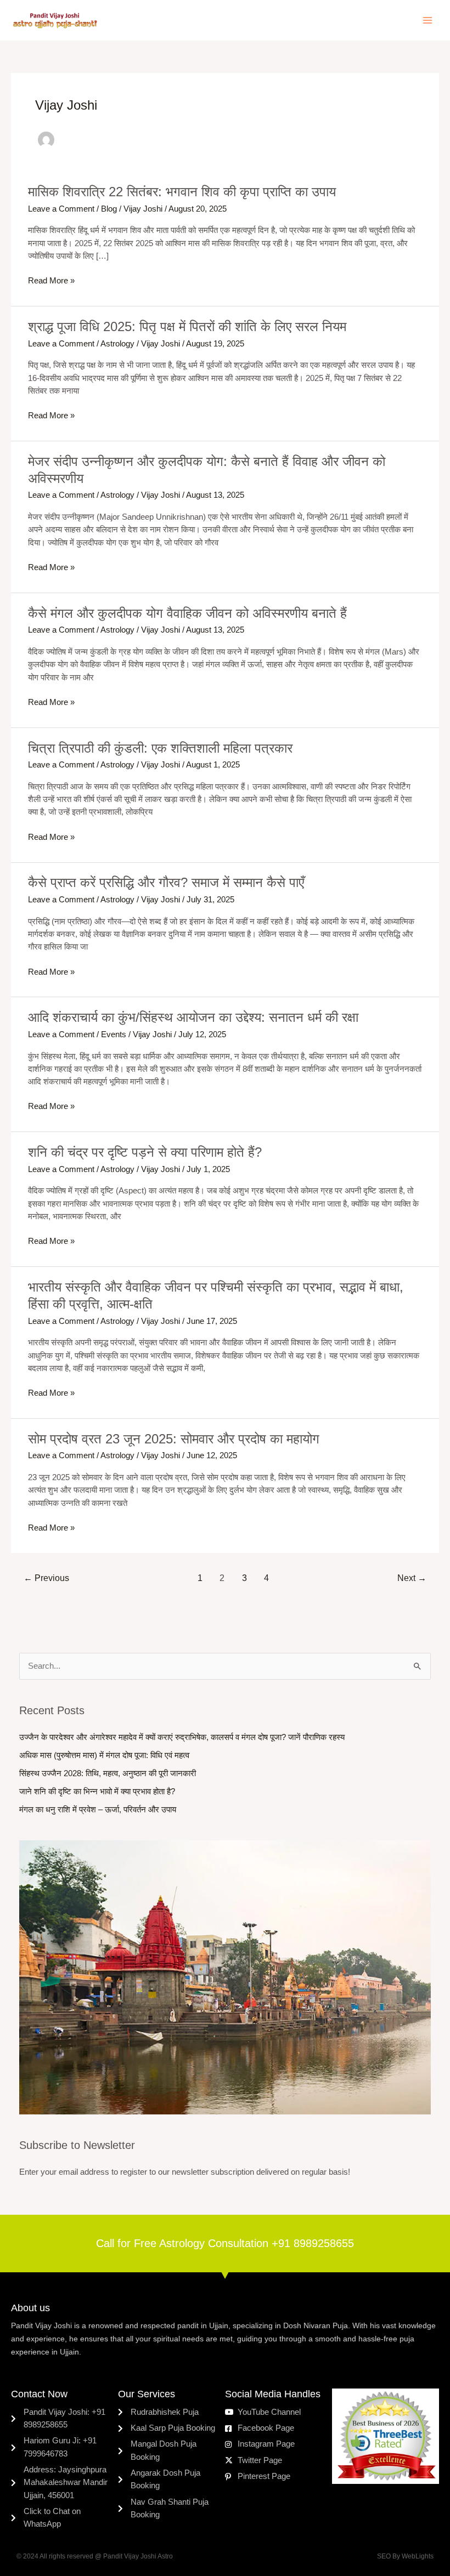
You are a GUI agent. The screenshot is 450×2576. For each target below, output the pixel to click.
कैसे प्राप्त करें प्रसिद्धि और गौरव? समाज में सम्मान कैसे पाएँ (166, 883)
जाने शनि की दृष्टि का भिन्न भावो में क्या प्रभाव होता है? (97, 1792)
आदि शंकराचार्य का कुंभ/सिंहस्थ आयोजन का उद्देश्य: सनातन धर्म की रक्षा (193, 1017)
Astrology (117, 344)
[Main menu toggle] (428, 20)
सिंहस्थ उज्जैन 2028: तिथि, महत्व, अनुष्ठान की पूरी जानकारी (108, 1773)
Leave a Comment (61, 209)
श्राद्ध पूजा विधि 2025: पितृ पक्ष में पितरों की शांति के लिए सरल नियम (187, 327)
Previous (46, 1578)
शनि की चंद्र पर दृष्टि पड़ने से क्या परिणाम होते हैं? (145, 1152)
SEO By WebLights (405, 2556)
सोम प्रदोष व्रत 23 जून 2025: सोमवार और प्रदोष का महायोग (174, 1439)
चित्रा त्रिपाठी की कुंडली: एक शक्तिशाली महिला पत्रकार (160, 748)
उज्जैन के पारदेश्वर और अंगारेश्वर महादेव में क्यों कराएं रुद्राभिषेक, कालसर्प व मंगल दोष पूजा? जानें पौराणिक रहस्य (182, 1737)
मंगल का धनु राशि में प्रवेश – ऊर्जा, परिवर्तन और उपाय (98, 1810)
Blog (109, 209)
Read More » (51, 281)
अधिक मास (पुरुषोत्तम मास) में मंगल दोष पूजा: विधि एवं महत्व (104, 1755)
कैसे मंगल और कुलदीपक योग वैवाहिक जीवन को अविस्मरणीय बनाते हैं (187, 613)
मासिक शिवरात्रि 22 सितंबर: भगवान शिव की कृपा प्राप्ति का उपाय (182, 192)
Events (114, 1034)
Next (412, 1578)
